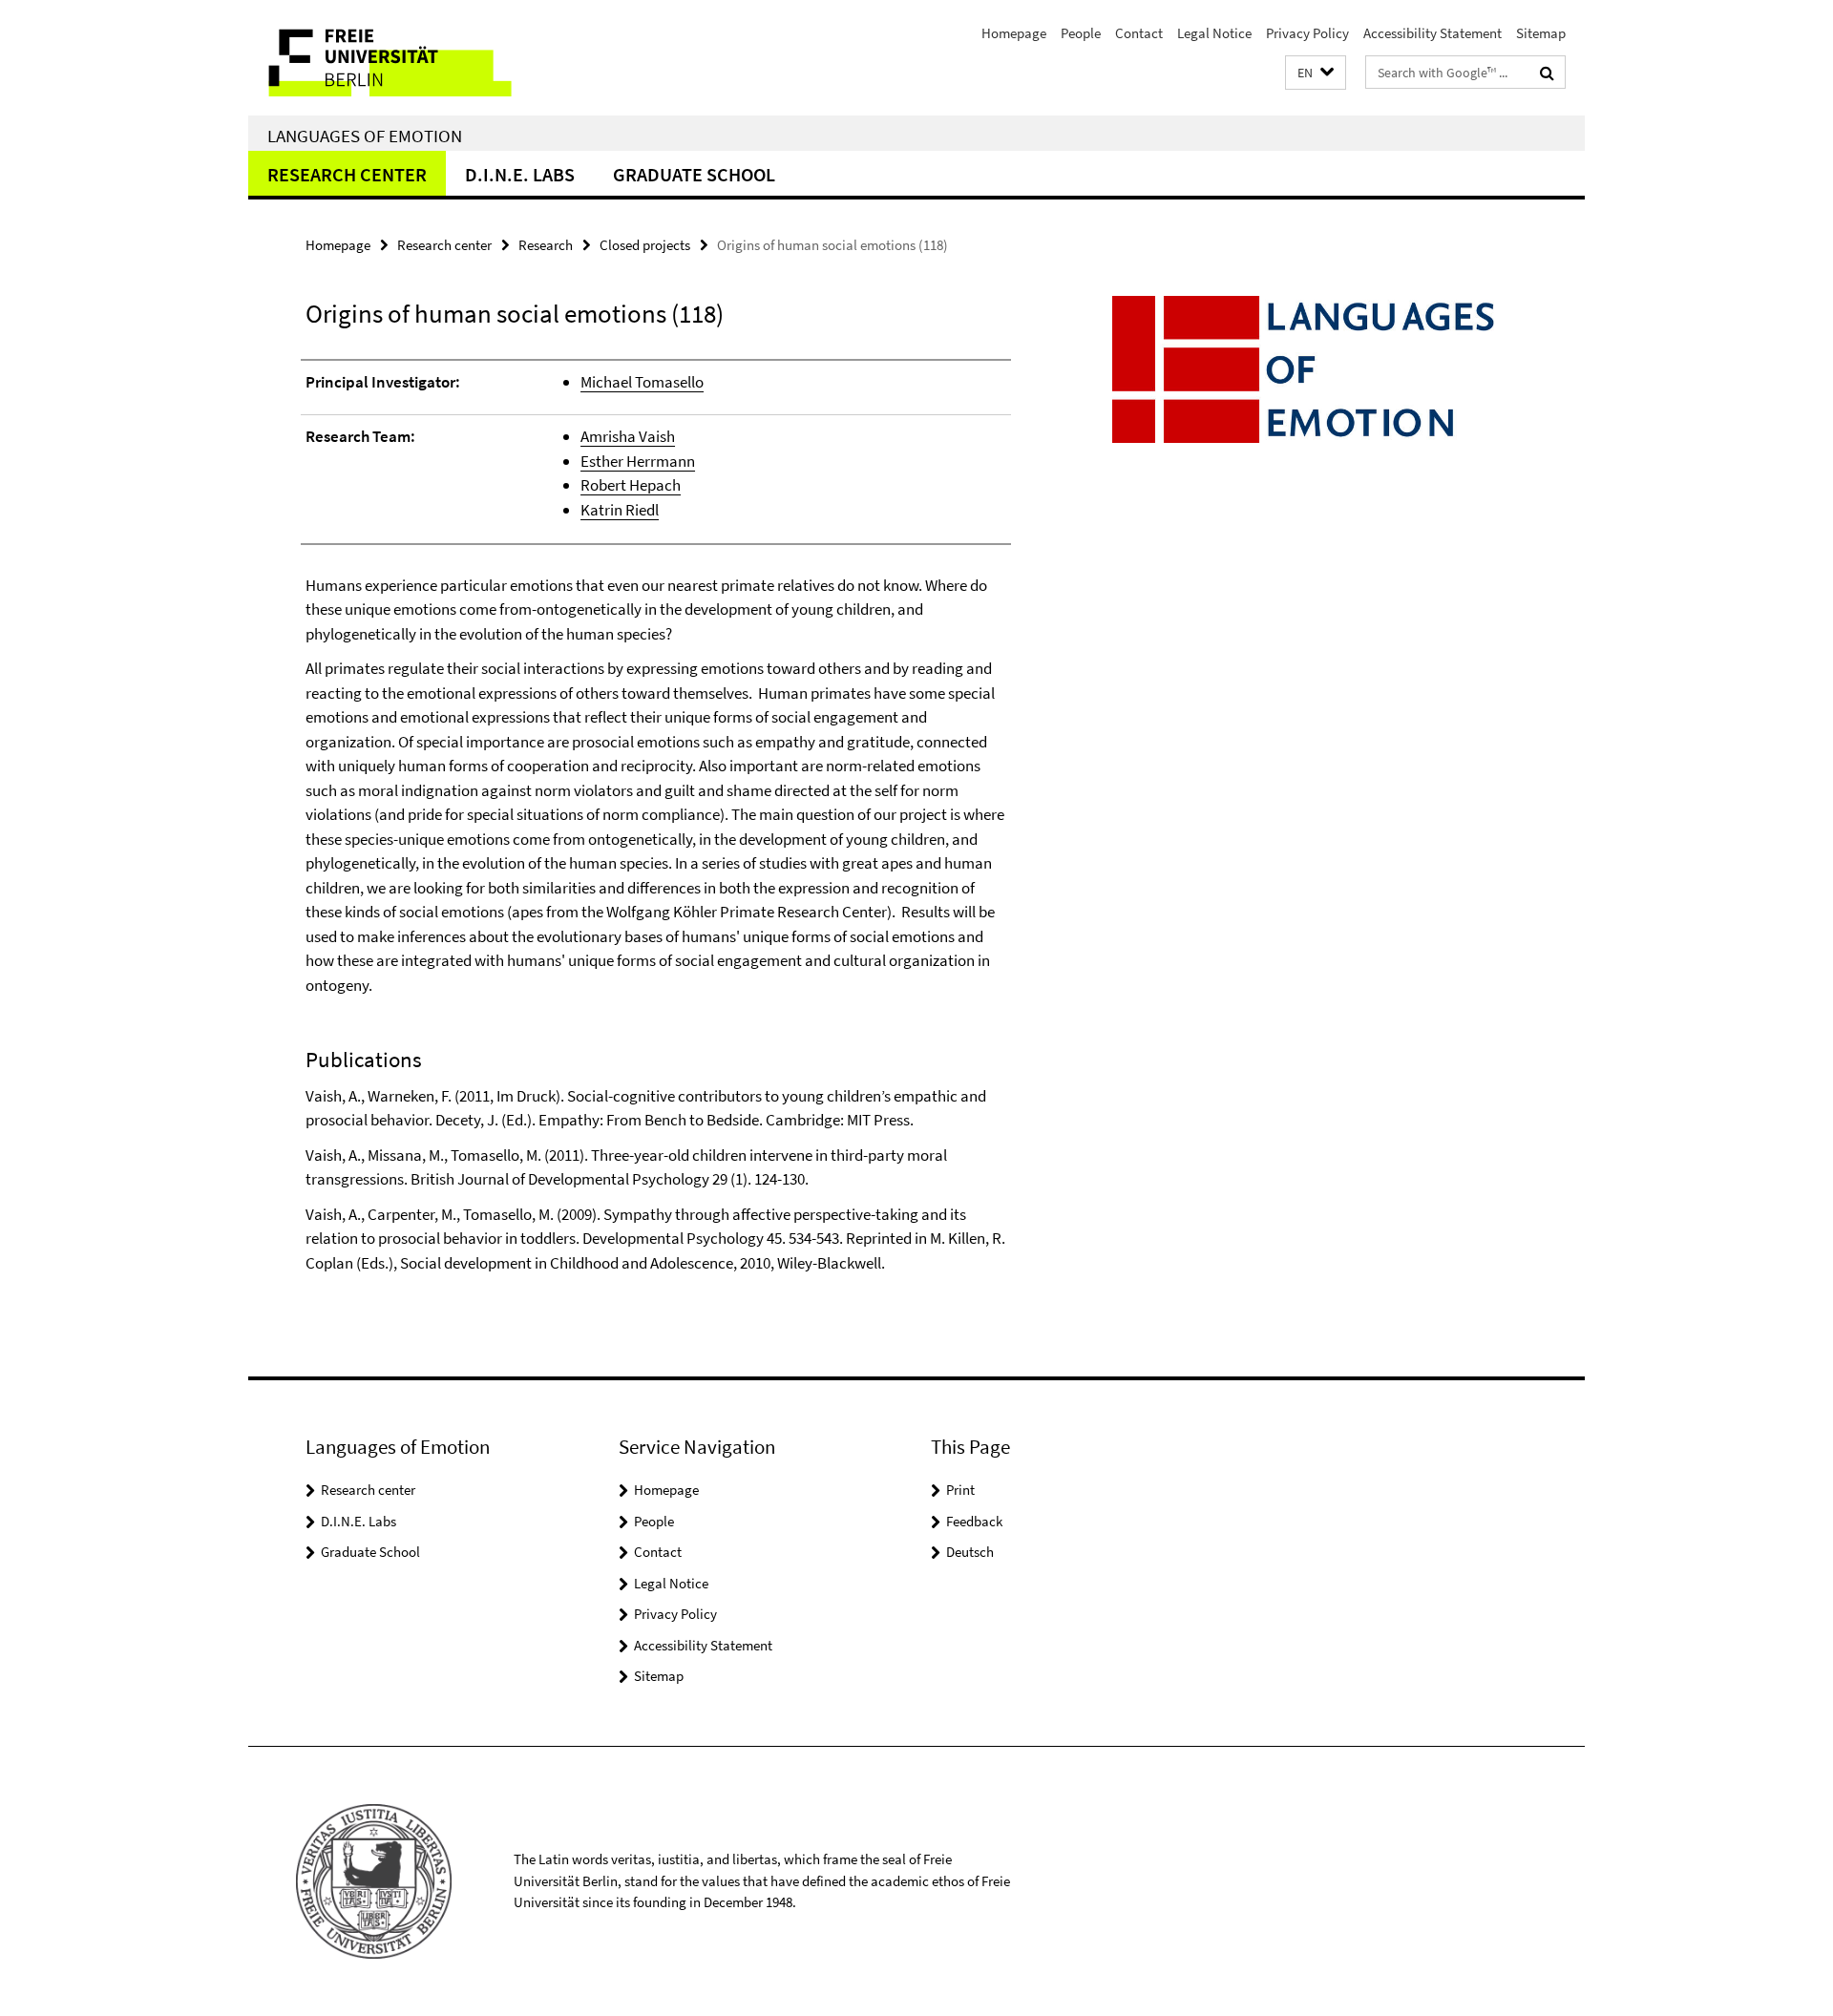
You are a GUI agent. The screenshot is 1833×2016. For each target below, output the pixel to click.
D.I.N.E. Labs (520, 174)
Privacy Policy (1307, 33)
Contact (1139, 33)
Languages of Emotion (365, 136)
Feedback (974, 1521)
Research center (347, 174)
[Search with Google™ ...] (1547, 73)
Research (546, 245)
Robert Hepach (631, 485)
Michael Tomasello (642, 382)
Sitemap (1541, 33)
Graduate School (694, 174)
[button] (1316, 73)
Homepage (1014, 33)
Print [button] (960, 1490)
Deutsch (970, 1552)
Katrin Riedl (620, 510)
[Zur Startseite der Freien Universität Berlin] (408, 58)
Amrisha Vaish (628, 436)
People (1081, 33)
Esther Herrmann (638, 461)
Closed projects (645, 245)
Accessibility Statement (1433, 33)
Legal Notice (1214, 33)
